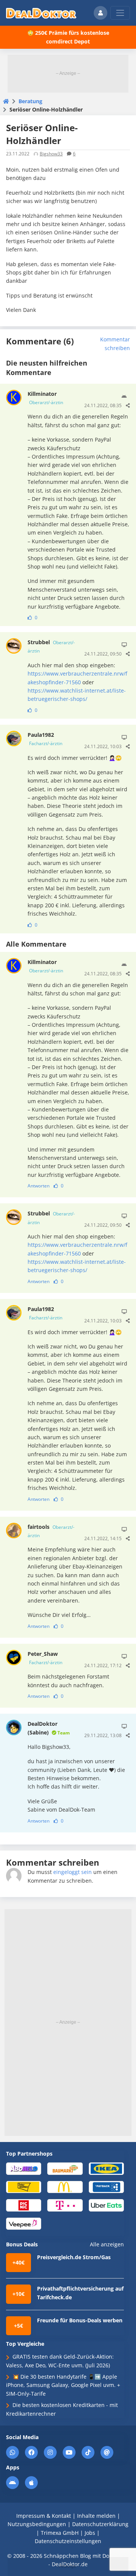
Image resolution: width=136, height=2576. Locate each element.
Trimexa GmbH (60, 2533)
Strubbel (51, 646)
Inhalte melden (96, 2516)
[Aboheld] (24, 2168)
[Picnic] (24, 2205)
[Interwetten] (24, 2186)
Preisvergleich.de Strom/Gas (74, 2257)
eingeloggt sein (73, 1872)
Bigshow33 (51, 154)
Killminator (45, 398)
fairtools (51, 1531)
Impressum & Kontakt (44, 2516)
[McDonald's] (65, 2186)
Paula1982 (45, 739)
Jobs (90, 2533)
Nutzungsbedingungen (37, 2524)
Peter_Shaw (45, 1658)
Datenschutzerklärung (100, 2524)
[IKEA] (106, 2168)
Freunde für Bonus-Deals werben (80, 2320)
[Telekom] (65, 2205)
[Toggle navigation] (120, 13)
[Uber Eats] (106, 2205)
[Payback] (106, 2186)
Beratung (30, 101)
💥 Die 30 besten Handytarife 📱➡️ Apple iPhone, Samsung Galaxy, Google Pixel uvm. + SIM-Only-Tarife (63, 2385)
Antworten (39, 1186)
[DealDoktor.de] (41, 13)
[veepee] (24, 2223)
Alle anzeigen (107, 2244)
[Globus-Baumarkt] (65, 2168)
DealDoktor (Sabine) (49, 1728)
